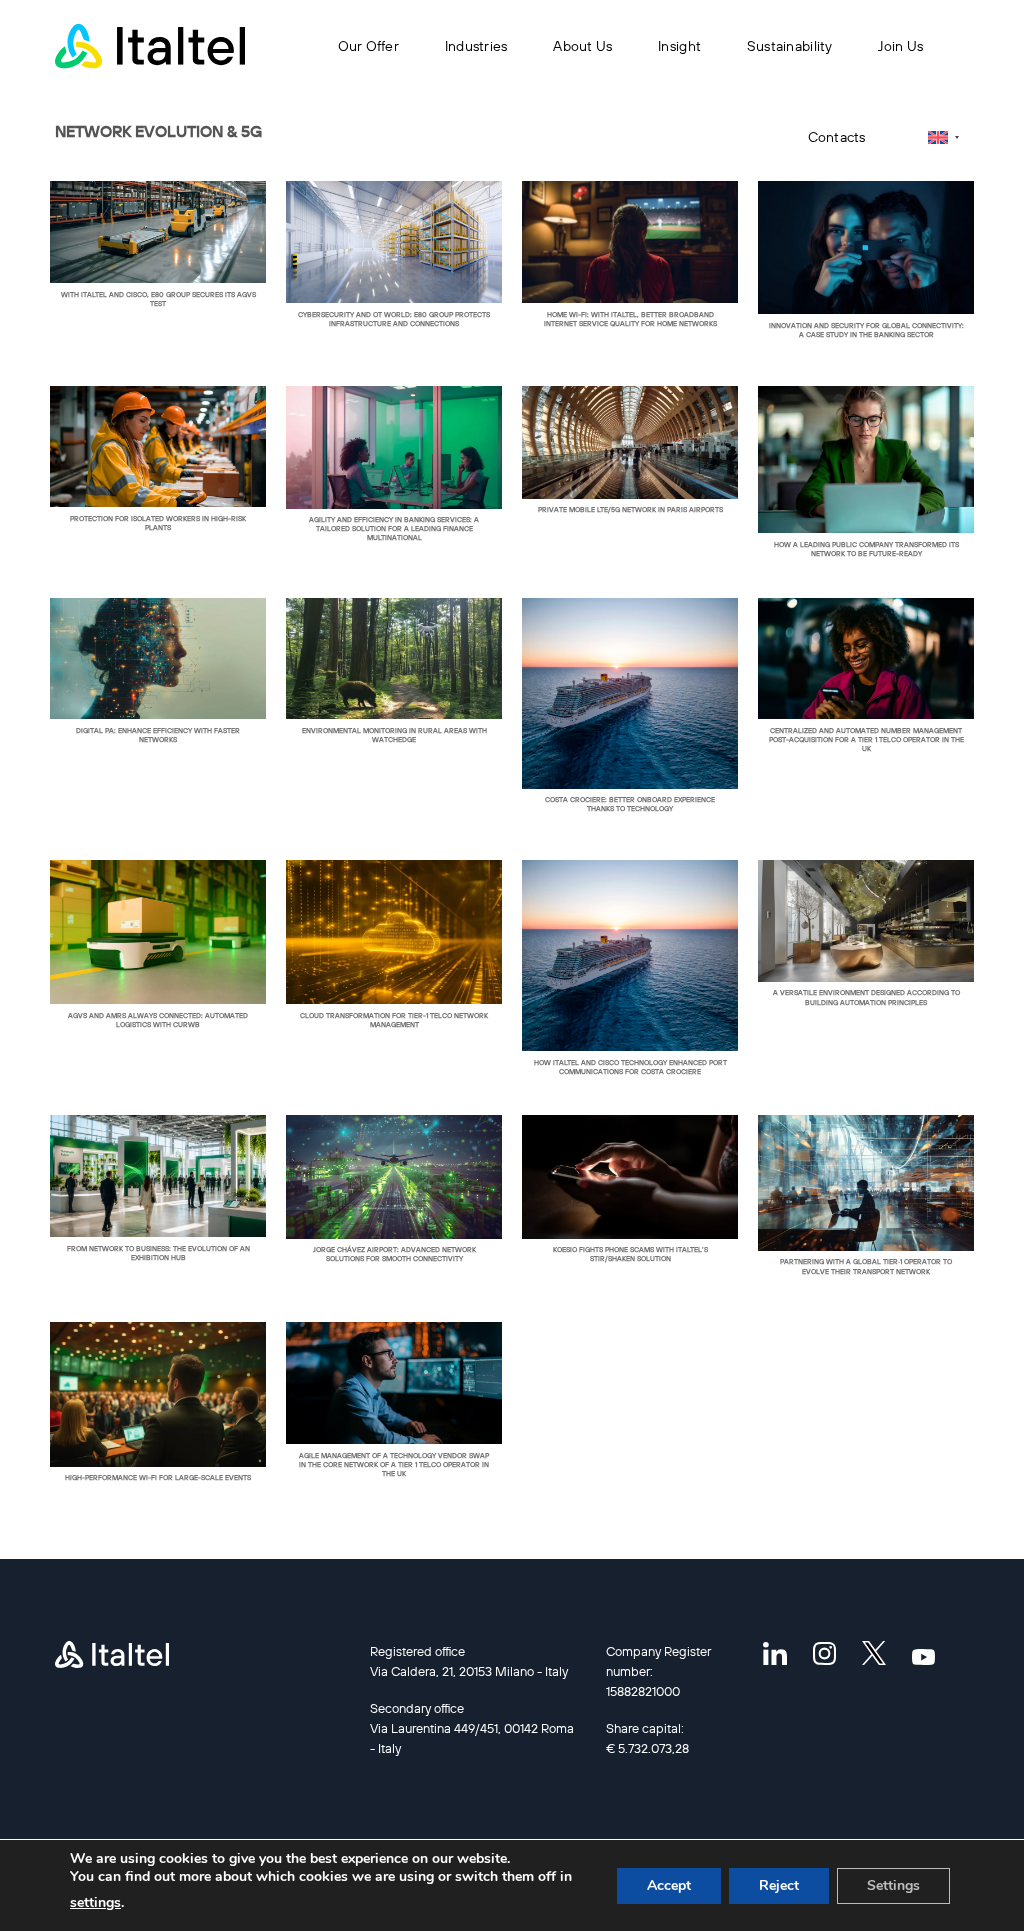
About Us (582, 46)
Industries (476, 46)
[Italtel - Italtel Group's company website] (150, 46)
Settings (893, 1885)
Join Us (900, 46)
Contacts (837, 137)
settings (95, 1902)
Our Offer (368, 46)
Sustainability (790, 46)
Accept (669, 1885)
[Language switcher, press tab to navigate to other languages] (943, 137)
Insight (679, 46)
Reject (779, 1885)
